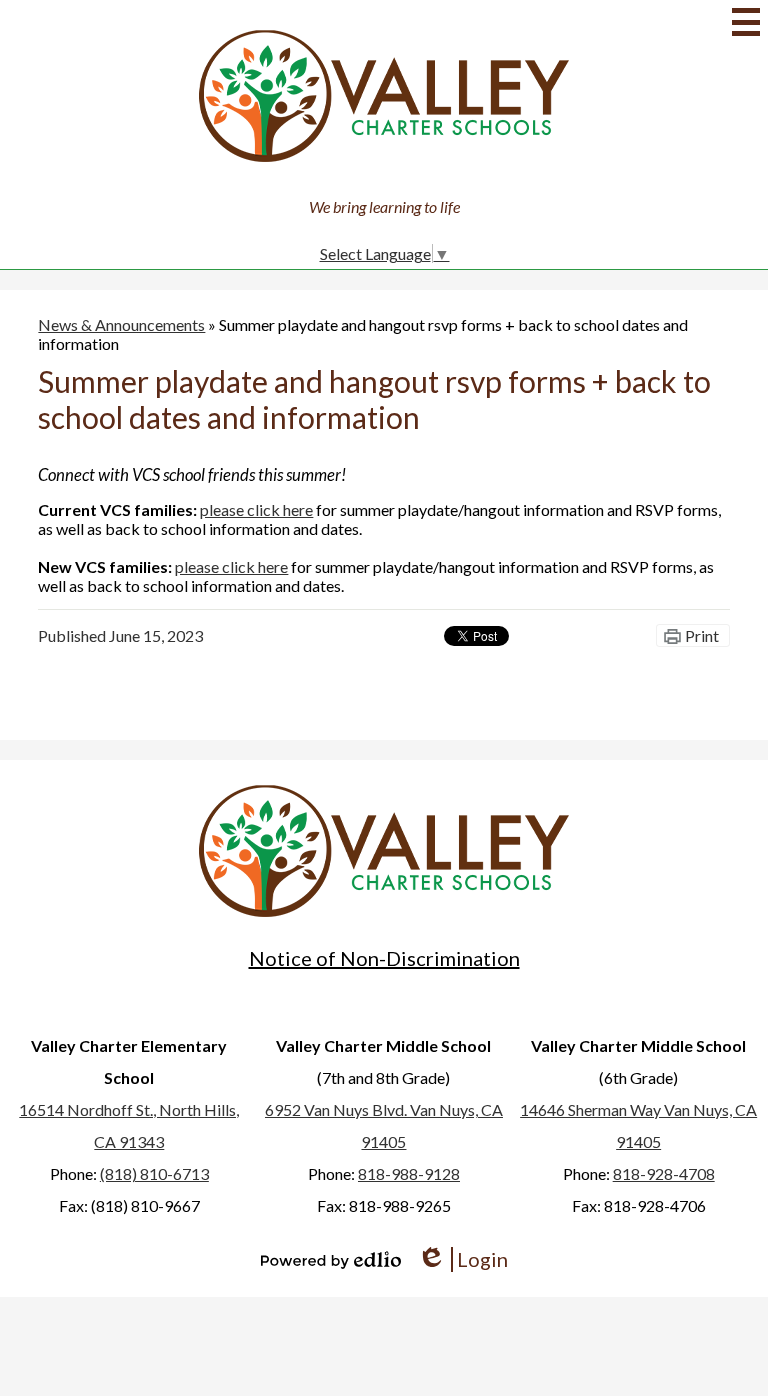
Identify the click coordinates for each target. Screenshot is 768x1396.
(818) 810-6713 (154, 1173)
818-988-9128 (409, 1173)
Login (462, 1259)
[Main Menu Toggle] (746, 22)
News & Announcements (121, 324)
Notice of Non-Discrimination (384, 958)
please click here (256, 509)
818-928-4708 (664, 1173)
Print (702, 635)
